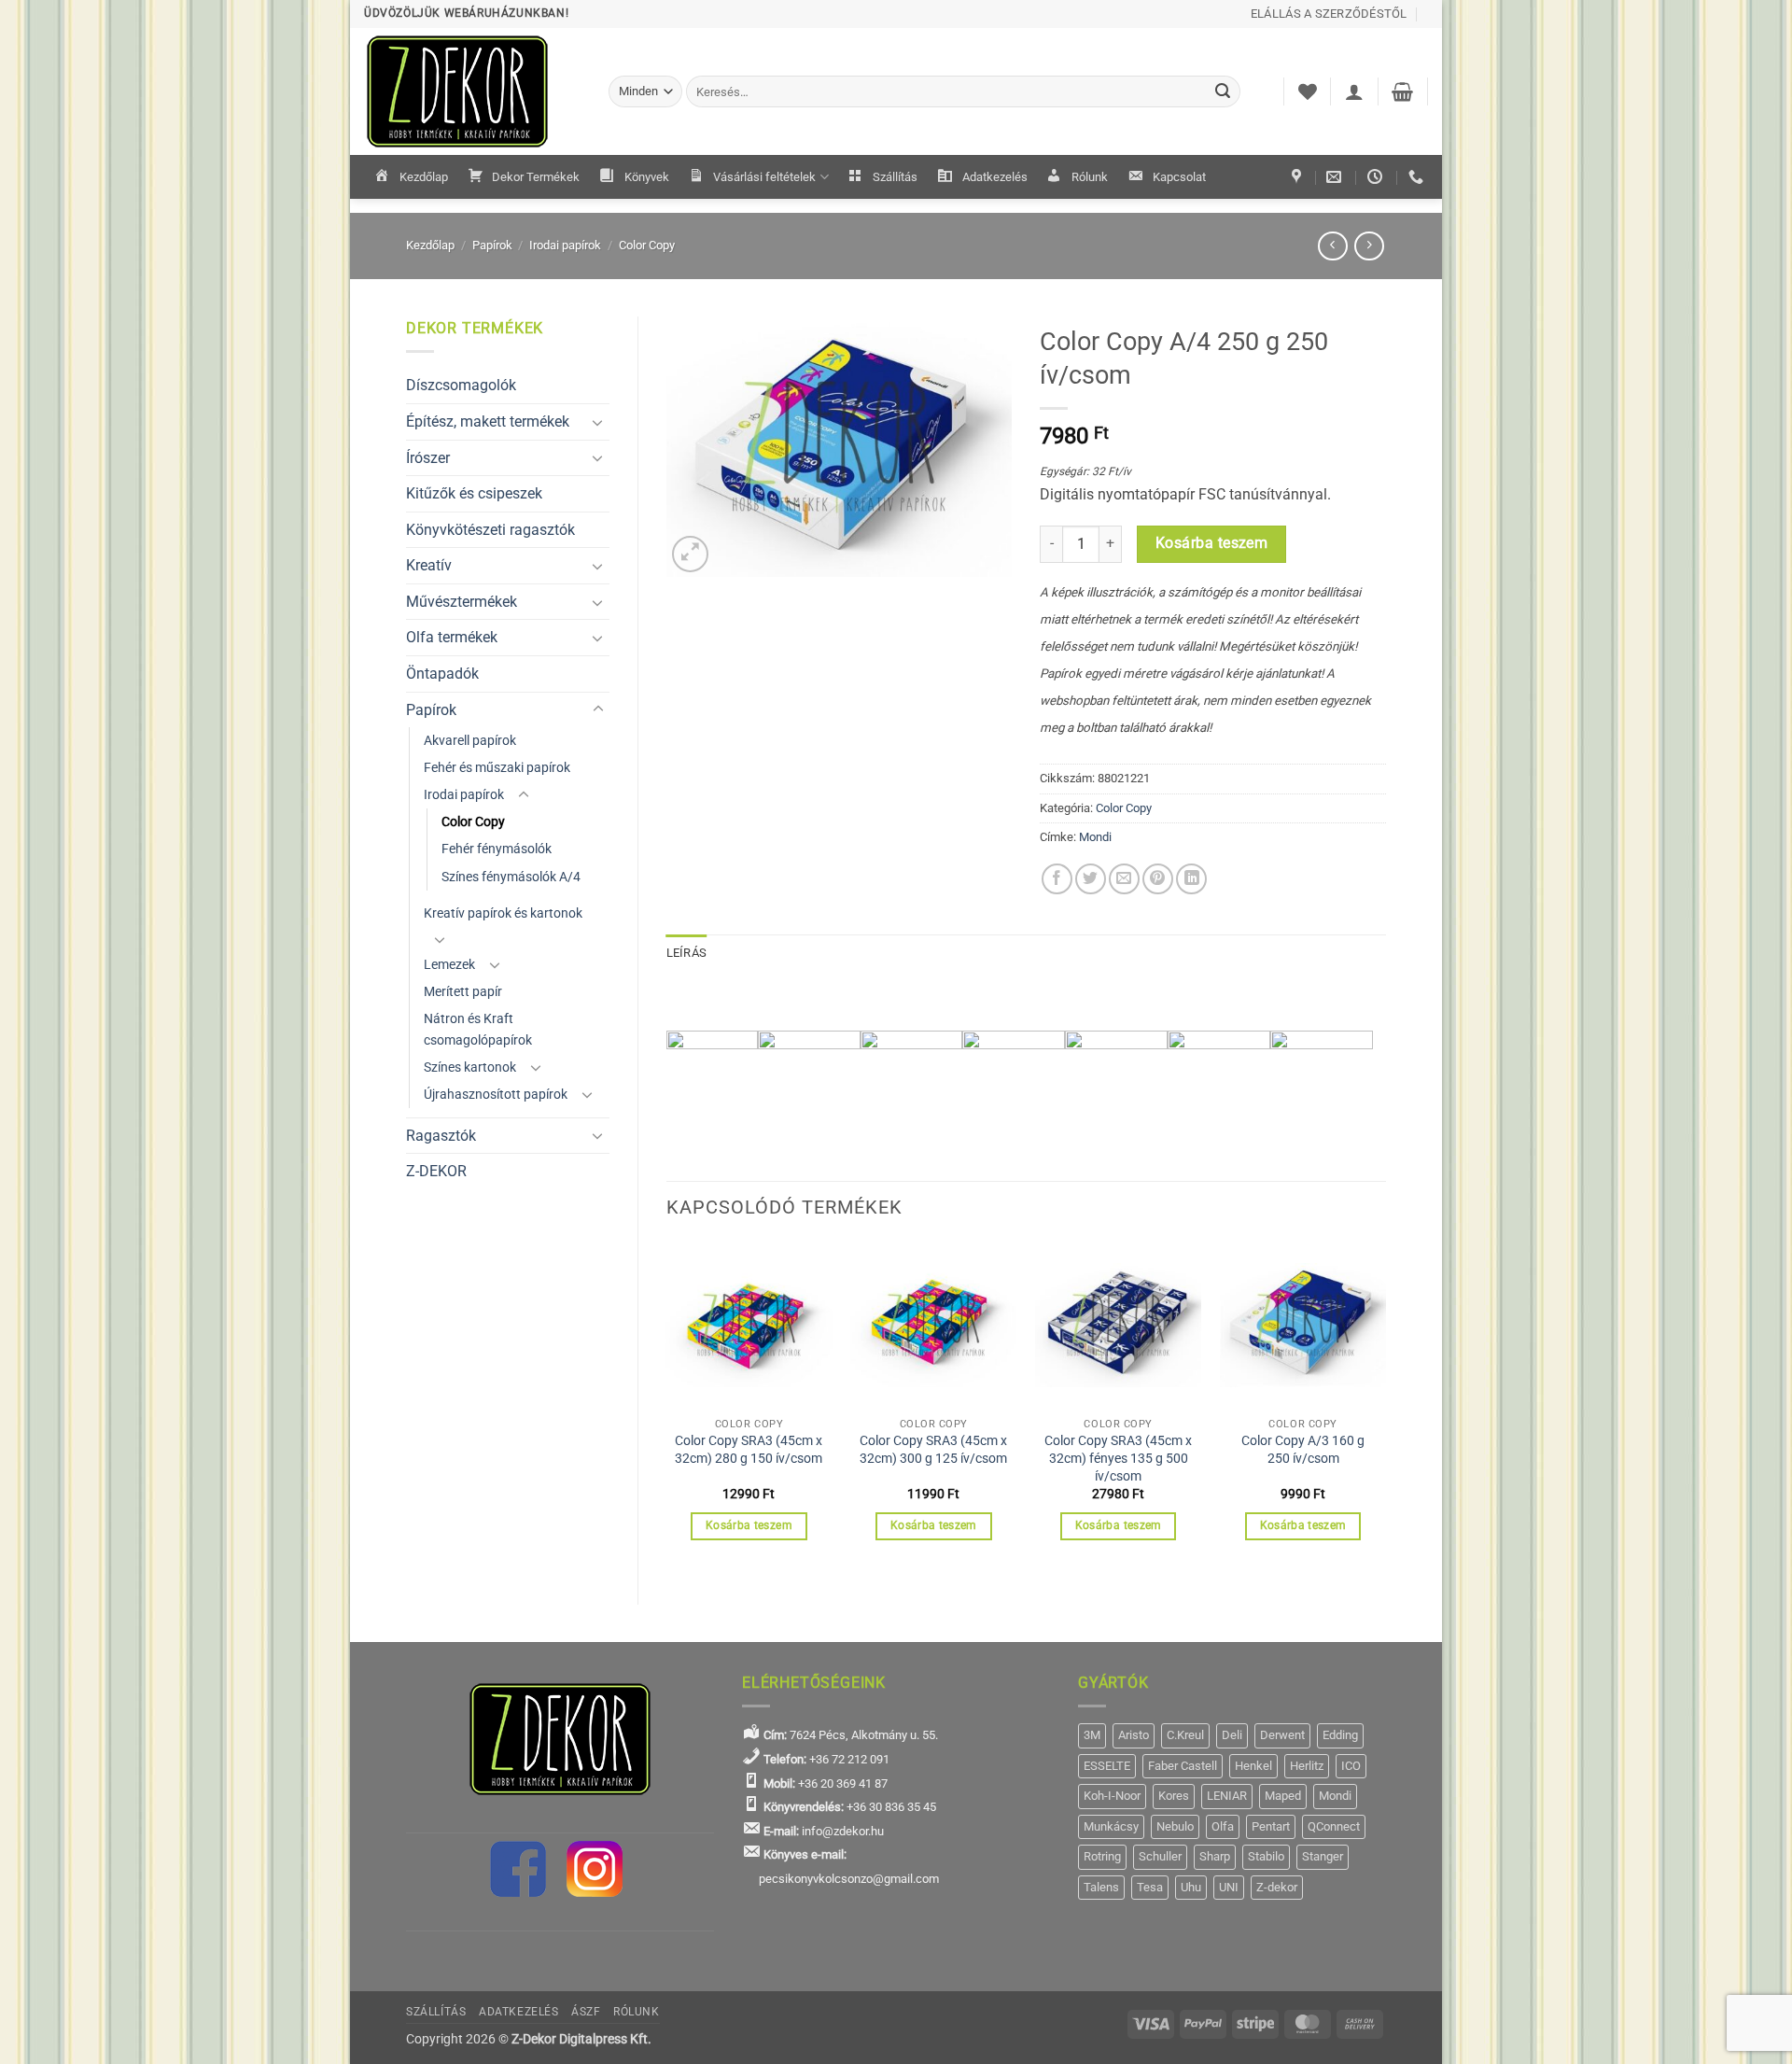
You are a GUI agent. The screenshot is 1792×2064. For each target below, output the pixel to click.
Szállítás (895, 177)
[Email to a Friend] (1124, 879)
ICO (1351, 1766)
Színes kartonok (470, 1067)
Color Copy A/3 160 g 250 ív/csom (1303, 1450)
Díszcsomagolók (461, 385)
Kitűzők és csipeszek (474, 493)
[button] (1354, 91)
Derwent (1282, 1735)
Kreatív (429, 565)
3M (1092, 1735)
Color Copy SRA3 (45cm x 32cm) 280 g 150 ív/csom (749, 1450)
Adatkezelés (995, 177)
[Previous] (667, 1407)
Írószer (428, 458)
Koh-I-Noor (1112, 1796)
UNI (1229, 1887)
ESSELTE (1107, 1766)
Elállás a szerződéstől (1329, 14)
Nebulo (1175, 1826)
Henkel (1253, 1766)
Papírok (492, 245)
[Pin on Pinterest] (1158, 879)
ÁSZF (586, 2012)
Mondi (1095, 837)
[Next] (1385, 1407)
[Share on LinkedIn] (1191, 879)
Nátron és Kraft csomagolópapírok (478, 1030)
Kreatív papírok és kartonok (503, 913)
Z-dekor (1277, 1887)
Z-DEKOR (436, 1171)
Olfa (1223, 1826)
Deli (1232, 1735)
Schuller (1160, 1856)
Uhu (1191, 1887)
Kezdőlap (424, 177)
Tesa (1150, 1887)
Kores (1174, 1796)
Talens (1101, 1887)
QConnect (1334, 1826)
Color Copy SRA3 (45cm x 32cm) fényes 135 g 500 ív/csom (1118, 1458)
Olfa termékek (452, 637)
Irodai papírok (565, 245)
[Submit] (1224, 91)
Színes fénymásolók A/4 (511, 877)
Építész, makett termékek (488, 421)
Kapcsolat (1179, 177)
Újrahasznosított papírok (496, 1095)
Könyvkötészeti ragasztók (490, 530)
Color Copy (647, 245)
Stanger (1323, 1856)
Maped (1283, 1796)
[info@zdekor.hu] (1336, 177)
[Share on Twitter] (1091, 879)
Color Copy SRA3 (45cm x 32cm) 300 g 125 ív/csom (933, 1450)
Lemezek (449, 965)
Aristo (1134, 1735)
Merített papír (463, 992)
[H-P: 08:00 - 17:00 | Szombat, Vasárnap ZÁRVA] (1377, 177)
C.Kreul (1185, 1735)
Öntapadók (442, 674)
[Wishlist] (1308, 91)
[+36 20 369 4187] (1418, 177)
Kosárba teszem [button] (749, 1525)
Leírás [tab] (687, 953)
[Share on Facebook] (1057, 879)
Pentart (1271, 1826)
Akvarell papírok (470, 741)
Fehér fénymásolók (497, 849)
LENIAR (1227, 1796)
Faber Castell (1183, 1766)
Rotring (1102, 1856)
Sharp (1215, 1856)
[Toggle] (598, 422)
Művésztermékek (462, 602)
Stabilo (1266, 1856)
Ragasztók (441, 1136)
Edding (1340, 1735)
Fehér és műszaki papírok (497, 768)
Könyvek (647, 177)
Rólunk (1090, 177)
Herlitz (1307, 1766)
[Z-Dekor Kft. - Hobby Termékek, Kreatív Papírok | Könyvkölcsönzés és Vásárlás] (472, 91)
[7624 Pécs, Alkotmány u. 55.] (1299, 177)
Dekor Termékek (536, 177)
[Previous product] (1369, 246)
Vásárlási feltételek (764, 177)
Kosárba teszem (1212, 543)
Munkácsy (1111, 1826)
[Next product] (1332, 246)
